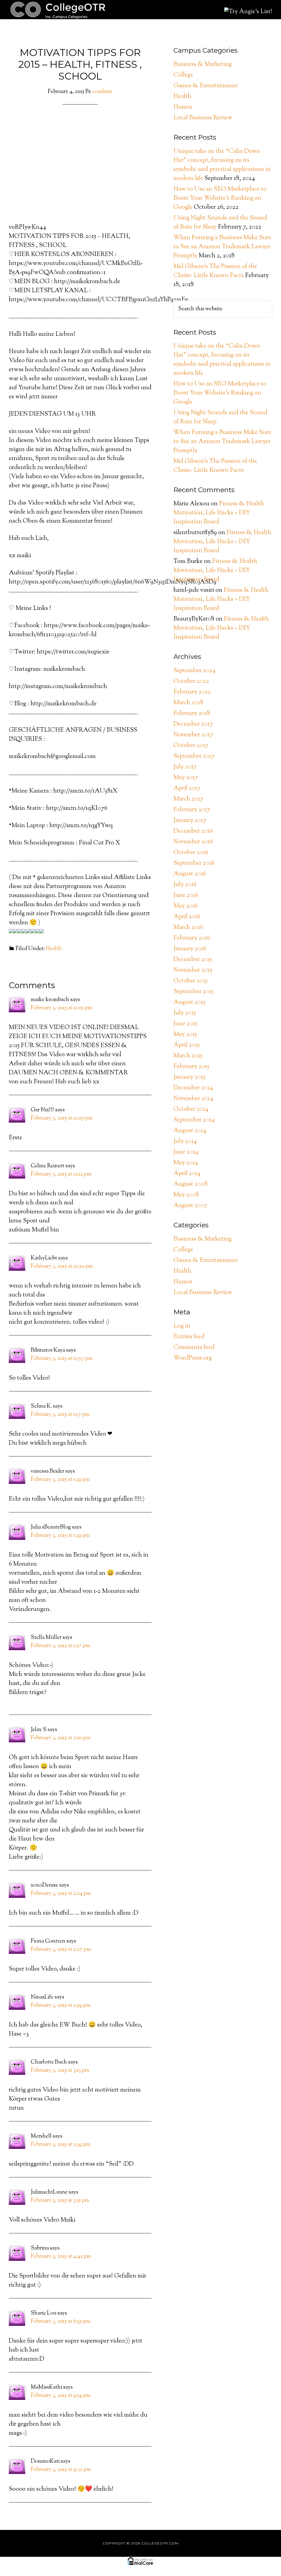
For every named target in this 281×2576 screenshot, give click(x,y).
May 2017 (186, 778)
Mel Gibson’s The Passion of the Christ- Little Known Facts (215, 271)
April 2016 (187, 917)
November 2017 (193, 735)
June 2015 (185, 1024)
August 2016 (190, 874)
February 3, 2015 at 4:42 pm (61, 2257)
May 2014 (186, 1163)
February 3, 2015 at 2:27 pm (61, 1950)
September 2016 (194, 863)
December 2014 (193, 1088)
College (183, 75)
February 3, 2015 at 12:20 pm (62, 1266)
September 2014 (194, 1120)
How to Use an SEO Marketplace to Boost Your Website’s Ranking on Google (220, 198)
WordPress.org (193, 1358)
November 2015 (193, 970)
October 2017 (191, 746)
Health (54, 949)
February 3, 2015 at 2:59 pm (61, 2006)
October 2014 (191, 1109)
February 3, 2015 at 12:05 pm (62, 1118)
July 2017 (185, 767)
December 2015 (193, 960)
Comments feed (194, 1348)
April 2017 (187, 788)
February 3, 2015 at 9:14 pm (61, 2396)
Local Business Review (203, 118)
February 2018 (192, 714)
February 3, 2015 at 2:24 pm (61, 1894)
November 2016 (193, 842)
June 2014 (186, 1152)
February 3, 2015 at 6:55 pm (61, 2322)
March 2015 (188, 1056)
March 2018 (188, 703)
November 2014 (193, 1099)
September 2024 (194, 671)
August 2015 (189, 1002)
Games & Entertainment (206, 86)
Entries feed (189, 1337)
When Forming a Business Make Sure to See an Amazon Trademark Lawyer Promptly (222, 247)
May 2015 (185, 1035)
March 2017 (188, 799)
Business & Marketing (203, 64)
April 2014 (187, 1174)
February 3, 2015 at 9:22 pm (61, 2470)
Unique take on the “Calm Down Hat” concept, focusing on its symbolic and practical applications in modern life (222, 165)
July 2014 (185, 1142)
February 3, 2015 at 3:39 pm (61, 2145)
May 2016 (186, 906)
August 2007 (190, 1206)
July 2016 (185, 885)
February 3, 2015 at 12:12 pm (61, 1174)
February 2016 (192, 938)
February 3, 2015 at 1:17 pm (60, 1415)
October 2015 (190, 981)
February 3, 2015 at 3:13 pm (60, 2071)
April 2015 (186, 1045)
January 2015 (189, 1077)
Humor (183, 107)
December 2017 (193, 724)
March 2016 (188, 928)
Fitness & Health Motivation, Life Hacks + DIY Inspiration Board (219, 513)
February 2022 (192, 692)
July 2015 (185, 1013)
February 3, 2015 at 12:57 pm (62, 1359)
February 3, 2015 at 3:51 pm (60, 2201)
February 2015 (191, 1067)
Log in (182, 1326)
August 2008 (190, 1184)
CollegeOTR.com (58, 10)
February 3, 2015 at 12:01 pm (61, 1008)
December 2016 (193, 831)
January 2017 (190, 821)
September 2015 (193, 992)
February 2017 (192, 810)
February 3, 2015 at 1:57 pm (60, 1646)
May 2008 (186, 1195)
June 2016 (186, 895)
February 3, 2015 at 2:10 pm (61, 1738)
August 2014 (190, 1131)
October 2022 (191, 681)
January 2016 (190, 949)
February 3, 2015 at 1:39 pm (60, 1480)
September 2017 (194, 756)
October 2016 (191, 853)
